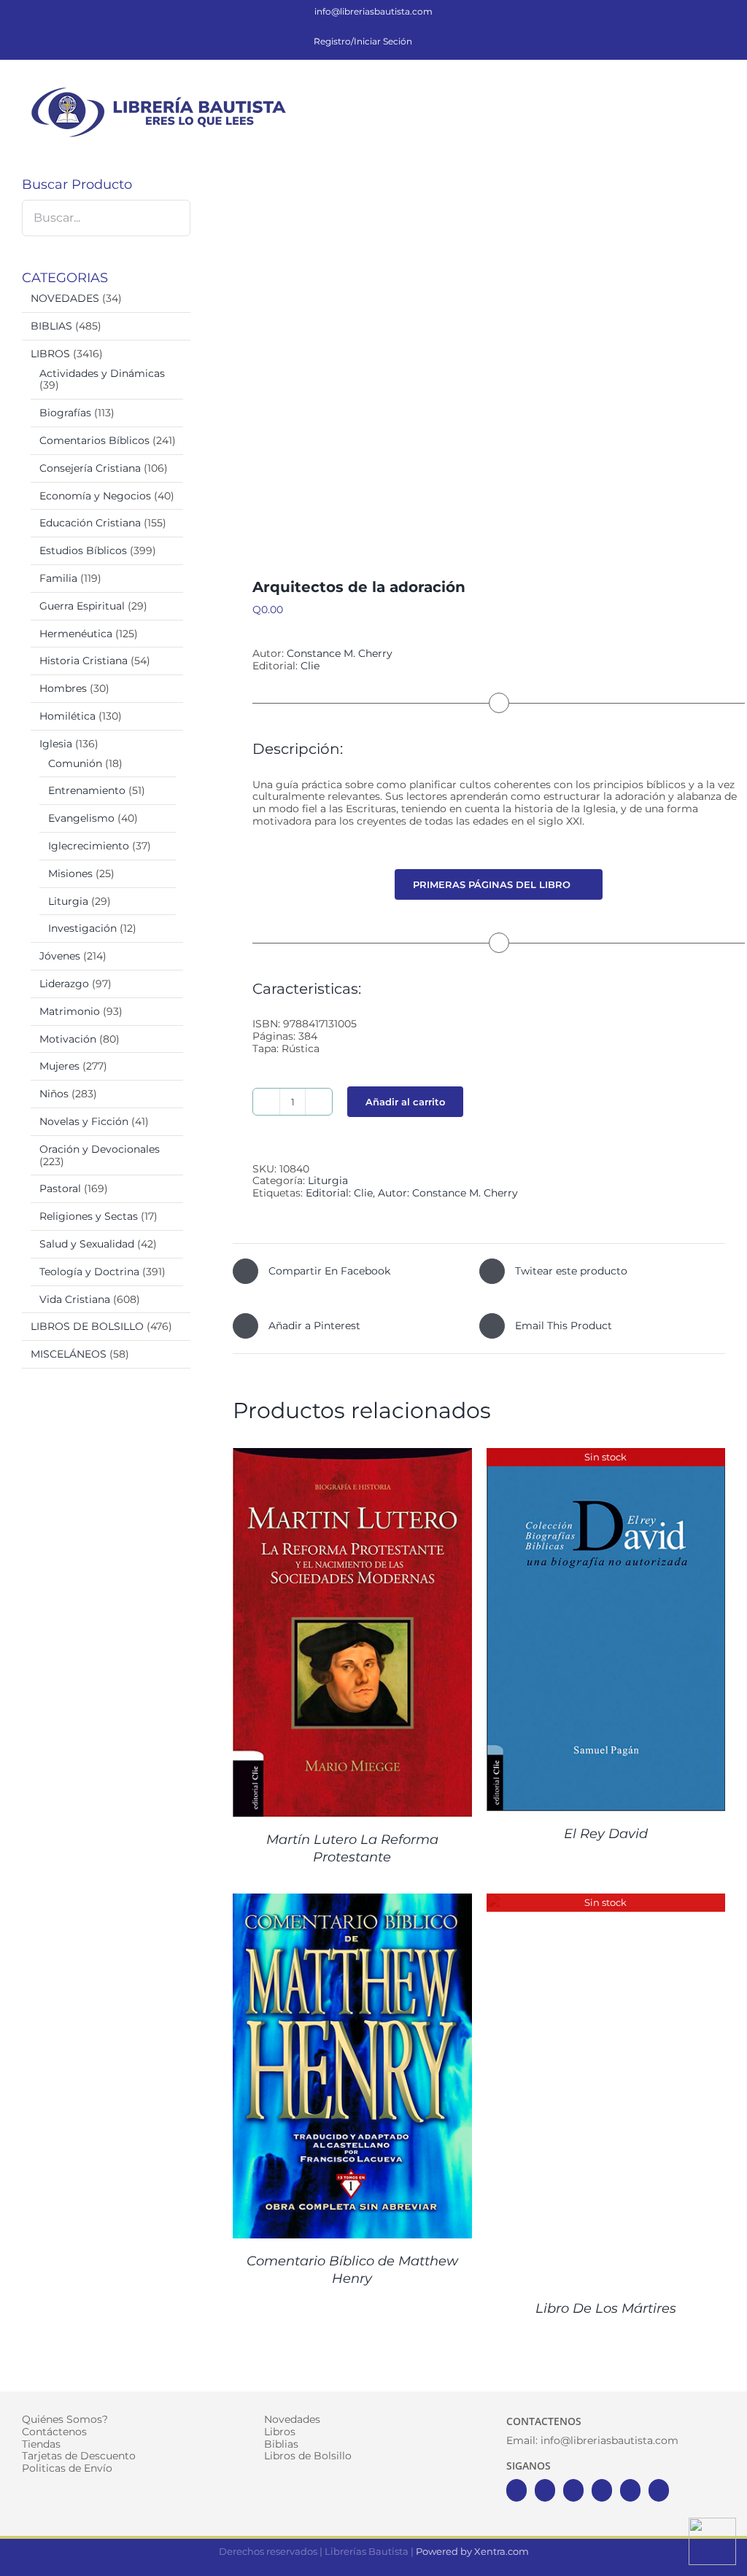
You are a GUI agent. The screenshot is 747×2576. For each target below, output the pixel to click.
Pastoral (60, 1188)
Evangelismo (81, 818)
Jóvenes (60, 956)
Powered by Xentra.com (472, 2551)
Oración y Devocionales (100, 1149)
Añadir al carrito (405, 1102)
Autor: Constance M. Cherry (448, 1193)
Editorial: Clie (339, 1193)
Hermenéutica (76, 634)
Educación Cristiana (90, 523)
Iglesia (56, 744)
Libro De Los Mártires (606, 2308)
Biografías (65, 413)
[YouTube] (602, 2490)
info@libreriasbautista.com (373, 11)
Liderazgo (64, 984)
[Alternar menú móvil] (719, 91)
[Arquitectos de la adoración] (479, 350)
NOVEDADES (65, 298)
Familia (58, 578)
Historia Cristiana (84, 661)
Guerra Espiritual (82, 606)
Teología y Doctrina (89, 1272)
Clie (310, 666)
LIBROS (50, 354)
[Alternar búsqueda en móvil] (693, 91)
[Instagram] (573, 2490)
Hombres (63, 688)
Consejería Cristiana (90, 468)
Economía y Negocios (95, 496)
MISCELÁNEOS (69, 1354)
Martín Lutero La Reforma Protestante (352, 1848)
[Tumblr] (659, 2490)
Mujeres (59, 1066)
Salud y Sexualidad (87, 1244)
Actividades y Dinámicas (102, 373)
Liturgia (328, 1180)
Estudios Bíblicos (83, 550)
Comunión (75, 763)
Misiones (70, 873)
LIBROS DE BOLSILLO (87, 1326)
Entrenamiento (87, 790)
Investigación (82, 928)
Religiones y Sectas (89, 1216)
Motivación (68, 1039)
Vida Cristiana (75, 1299)
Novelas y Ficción (84, 1121)
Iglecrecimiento (89, 846)
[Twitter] (545, 2490)
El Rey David (606, 1834)
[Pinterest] (630, 2490)
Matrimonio (70, 1011)
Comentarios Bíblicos (94, 440)
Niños (54, 1094)
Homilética (67, 716)
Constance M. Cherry (338, 653)
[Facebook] (516, 2490)
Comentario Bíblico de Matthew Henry (352, 2269)
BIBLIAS (51, 326)
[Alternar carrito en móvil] (667, 91)
